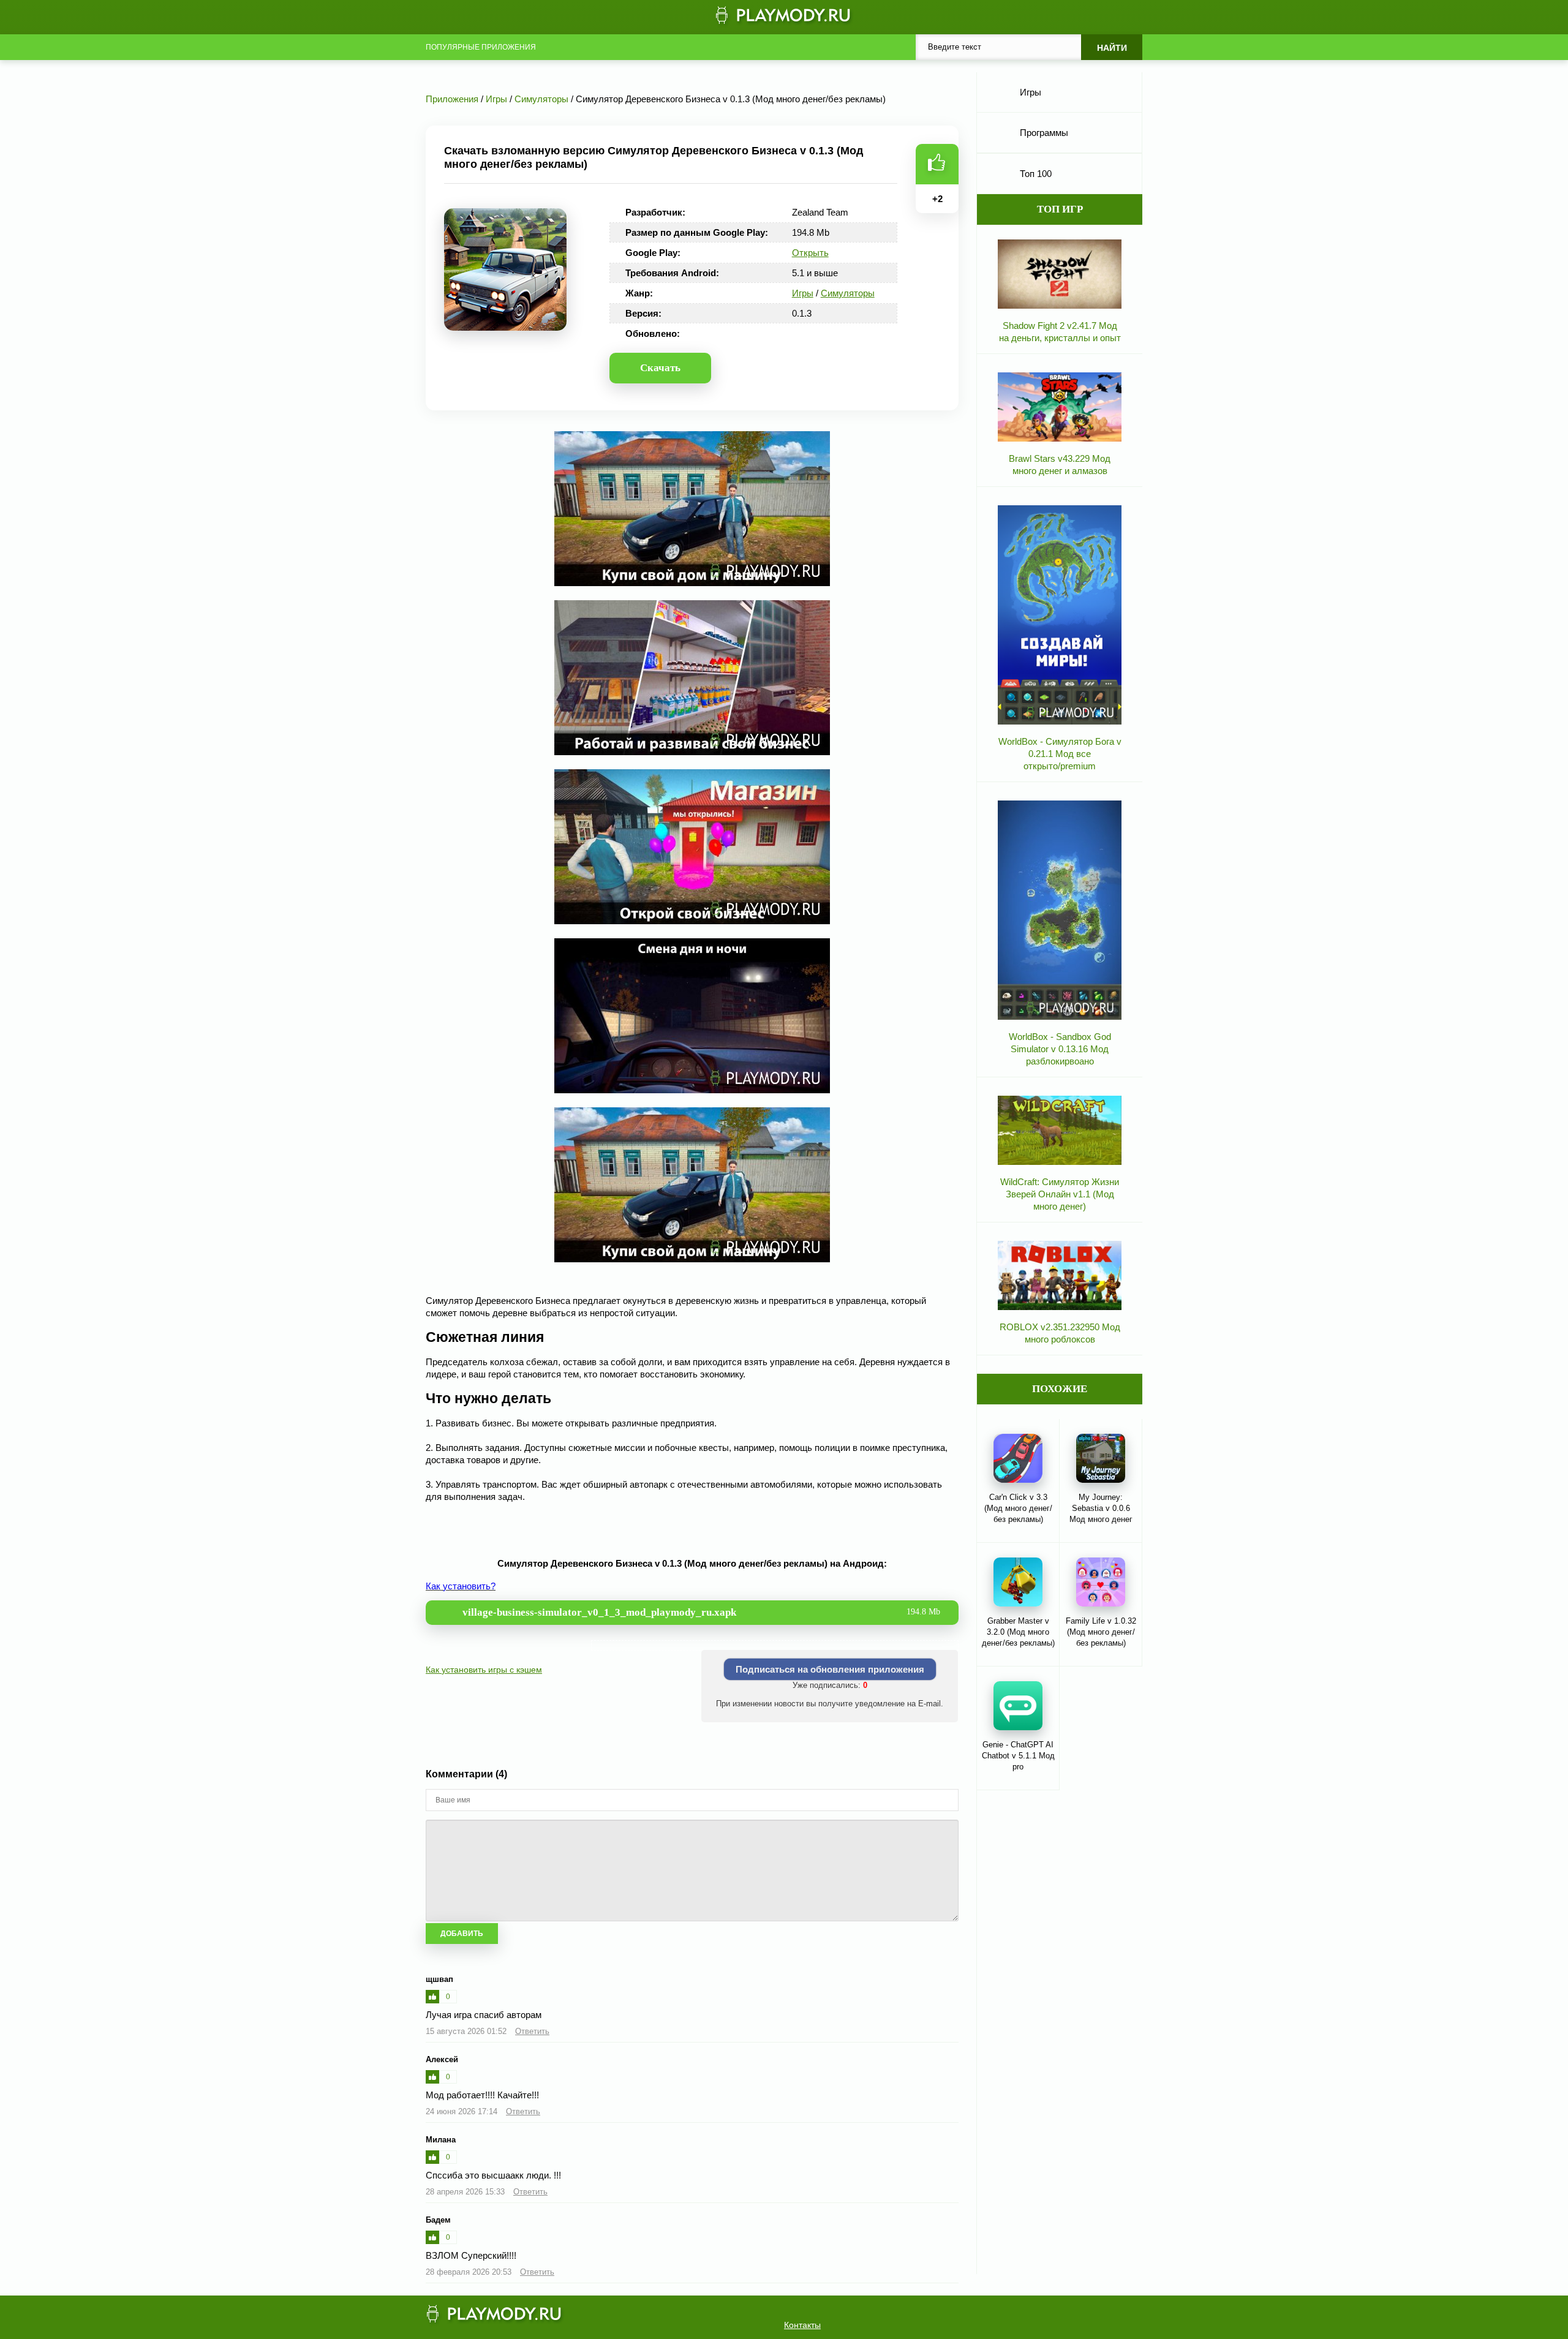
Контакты (802, 2325)
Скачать (660, 368)
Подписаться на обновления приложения (830, 1669)
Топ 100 (1036, 174)
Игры (803, 293)
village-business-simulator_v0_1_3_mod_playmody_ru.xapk (701, 1612)
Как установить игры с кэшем (484, 1670)
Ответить (532, 2031)
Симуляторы (848, 293)
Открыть (810, 253)
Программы (1044, 133)
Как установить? (461, 1586)
